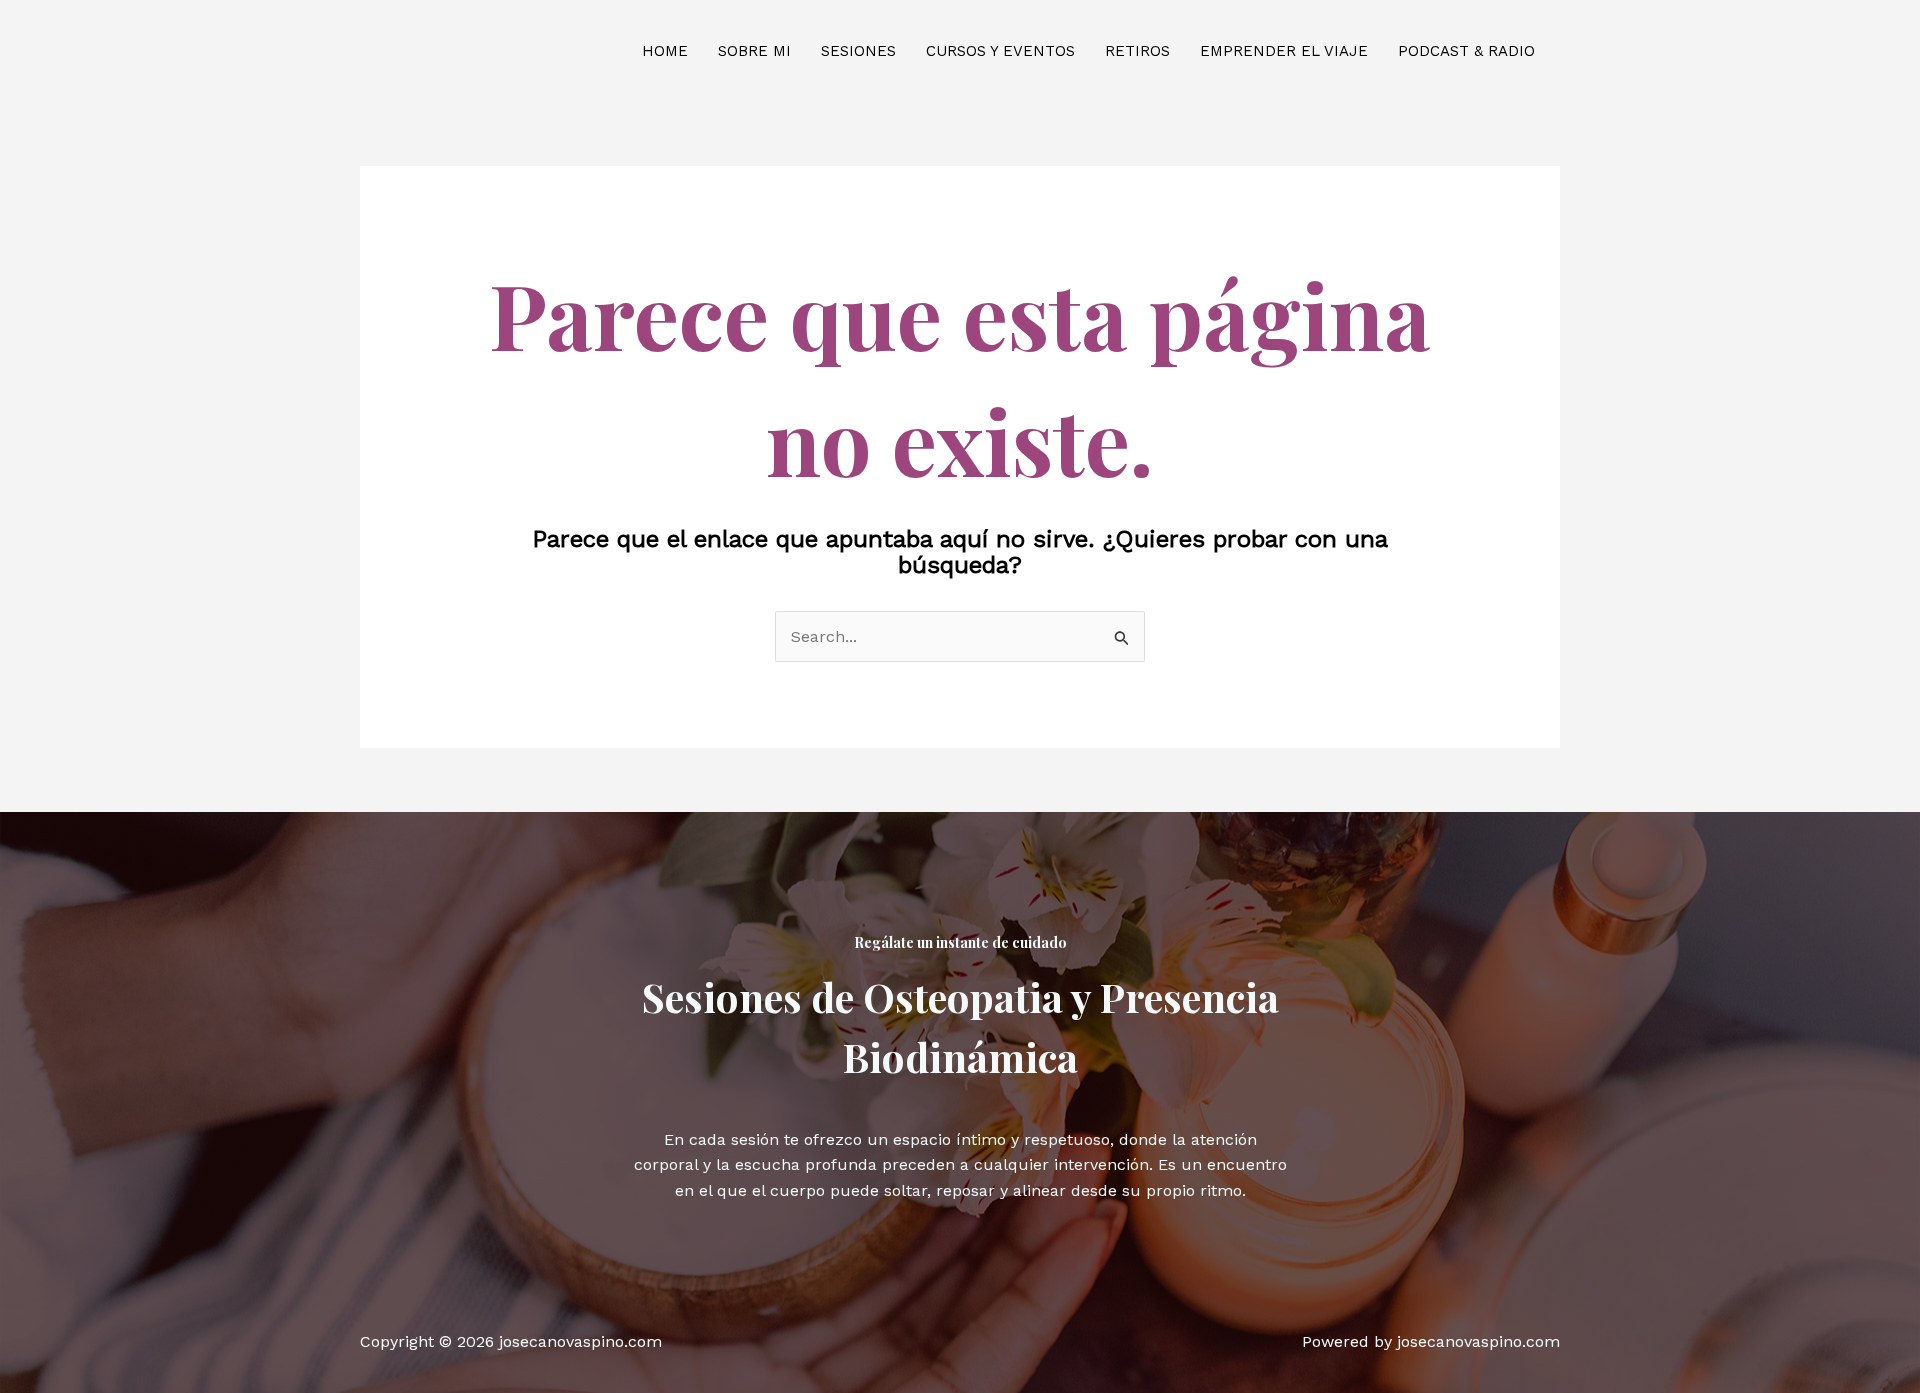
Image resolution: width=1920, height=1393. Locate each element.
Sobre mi (754, 51)
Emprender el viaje (1284, 51)
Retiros (1137, 51)
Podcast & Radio (1466, 51)
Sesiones (858, 51)
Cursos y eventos (1000, 51)
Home (665, 51)
